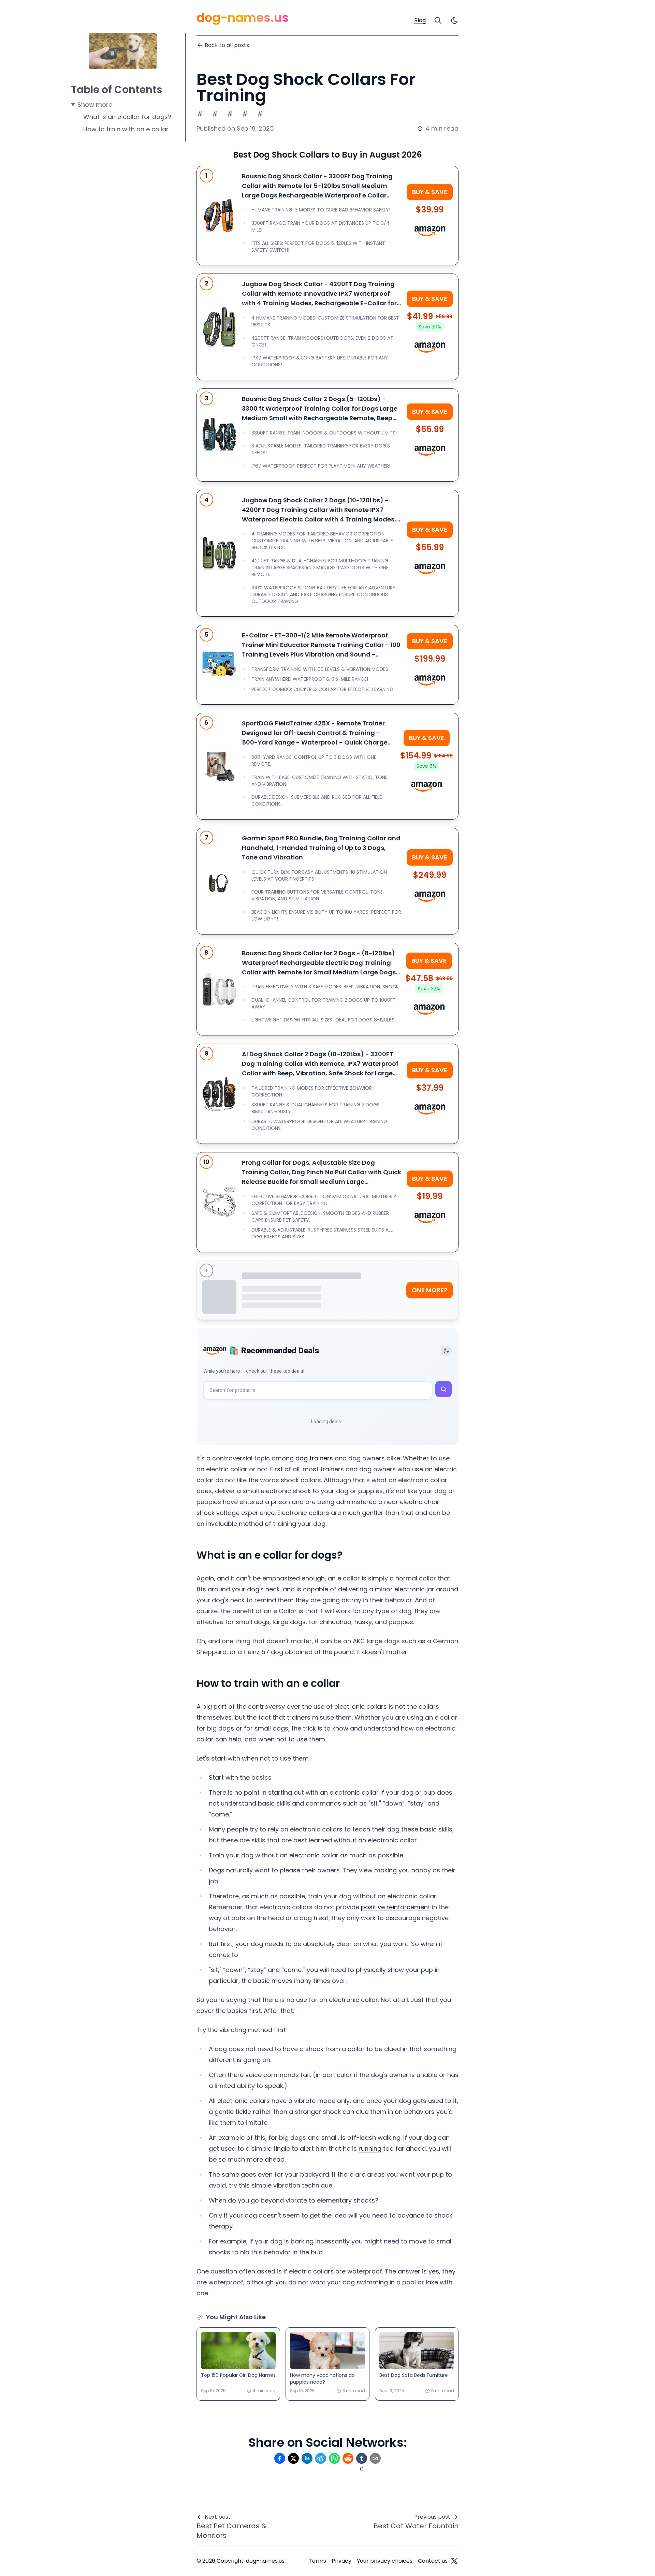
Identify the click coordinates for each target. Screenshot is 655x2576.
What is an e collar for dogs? (127, 117)
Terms (317, 2561)
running (370, 2148)
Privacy (341, 2561)
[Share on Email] (375, 2458)
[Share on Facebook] (280, 2458)
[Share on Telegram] (321, 2458)
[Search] (438, 20)
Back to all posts (227, 45)
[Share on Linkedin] (307, 2458)
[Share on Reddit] (348, 2458)
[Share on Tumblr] (362, 2458)
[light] (454, 20)
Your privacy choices (385, 2561)
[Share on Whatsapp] (334, 2458)
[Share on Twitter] (293, 2458)
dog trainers (314, 1458)
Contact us (433, 2561)
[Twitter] (454, 2561)
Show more (95, 105)
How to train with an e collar (126, 129)
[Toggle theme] (446, 1351)
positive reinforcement (396, 1907)
